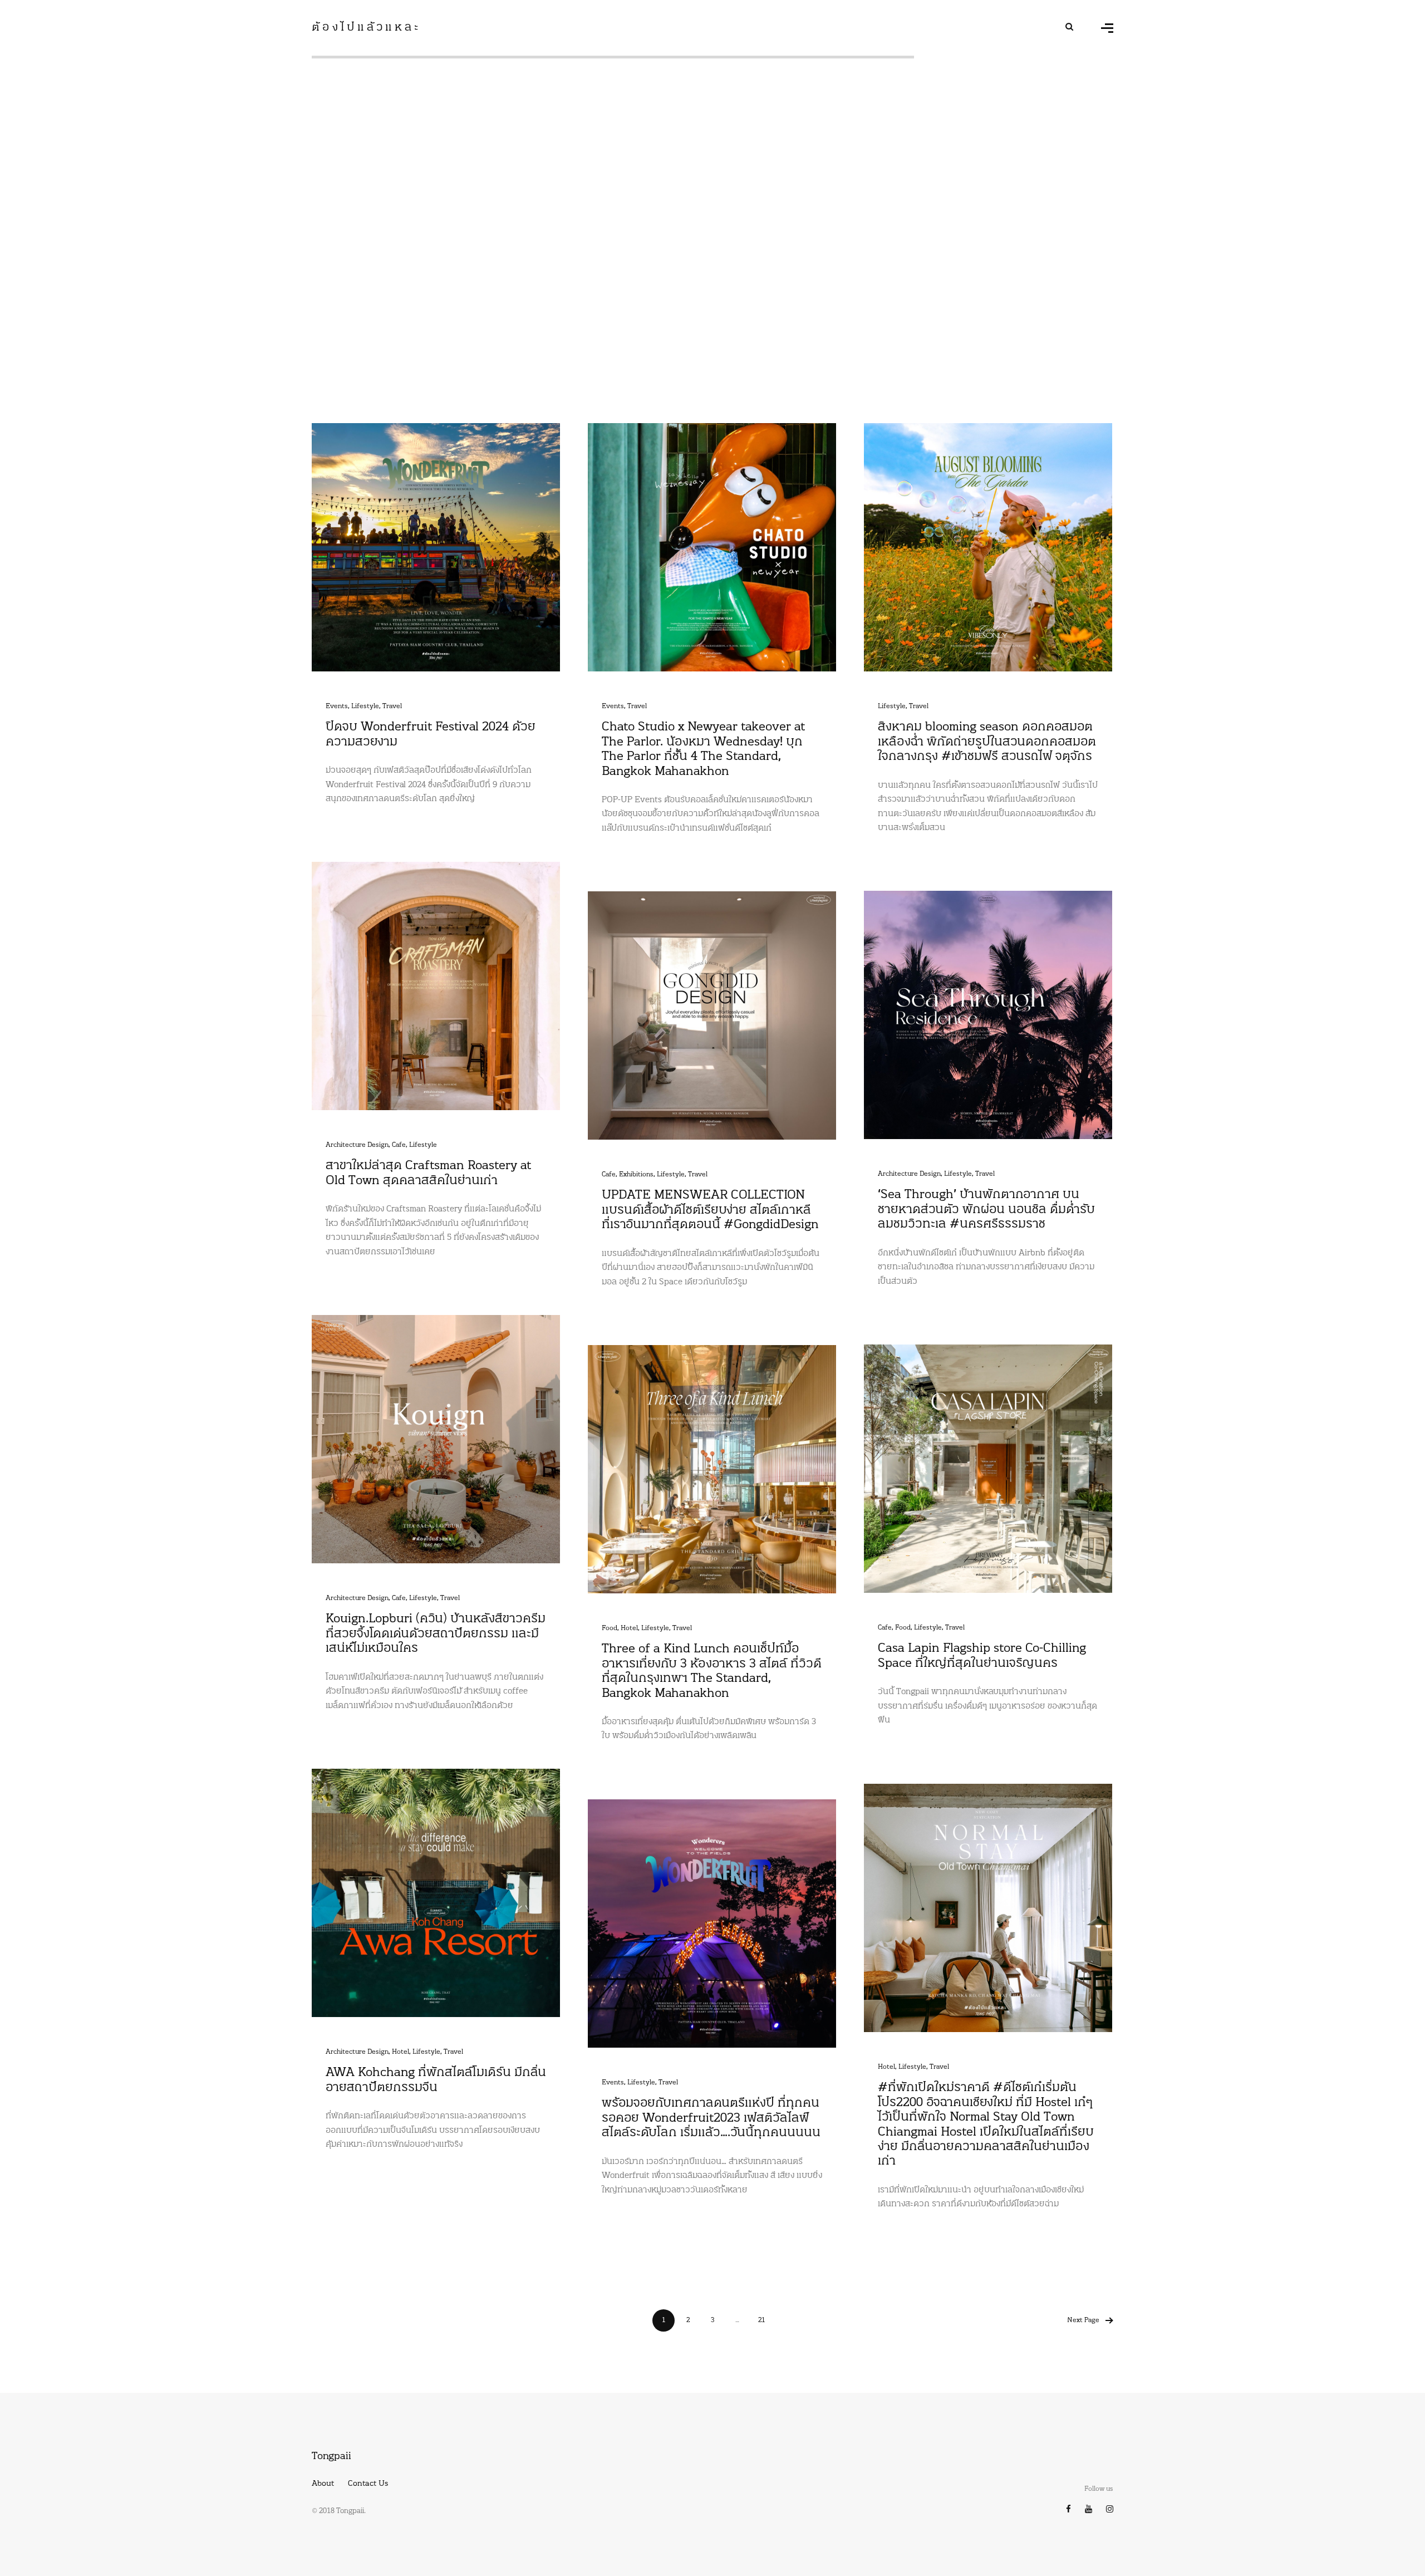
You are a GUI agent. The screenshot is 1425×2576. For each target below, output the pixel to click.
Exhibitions (636, 1175)
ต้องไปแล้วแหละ (366, 28)
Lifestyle (365, 706)
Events (337, 706)
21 (761, 2320)
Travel (392, 706)
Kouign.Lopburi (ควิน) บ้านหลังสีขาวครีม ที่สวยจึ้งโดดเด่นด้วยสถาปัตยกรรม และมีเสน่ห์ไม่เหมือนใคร (436, 1634)
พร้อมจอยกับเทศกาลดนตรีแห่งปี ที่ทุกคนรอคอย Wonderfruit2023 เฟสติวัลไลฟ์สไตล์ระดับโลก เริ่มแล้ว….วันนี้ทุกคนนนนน (711, 2118)
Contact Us (368, 2484)
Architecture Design (357, 1145)
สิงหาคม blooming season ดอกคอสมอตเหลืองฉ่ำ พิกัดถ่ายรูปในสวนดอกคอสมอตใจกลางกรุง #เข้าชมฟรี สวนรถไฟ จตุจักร (987, 742)
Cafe (399, 1145)
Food (903, 1628)
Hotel (629, 1628)
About (323, 2484)
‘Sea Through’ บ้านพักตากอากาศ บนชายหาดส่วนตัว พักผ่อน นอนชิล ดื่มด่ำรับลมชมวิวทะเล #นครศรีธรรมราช (986, 1210)
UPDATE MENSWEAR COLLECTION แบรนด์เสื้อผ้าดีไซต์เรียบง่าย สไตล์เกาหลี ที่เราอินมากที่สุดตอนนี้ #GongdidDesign (710, 1210)
